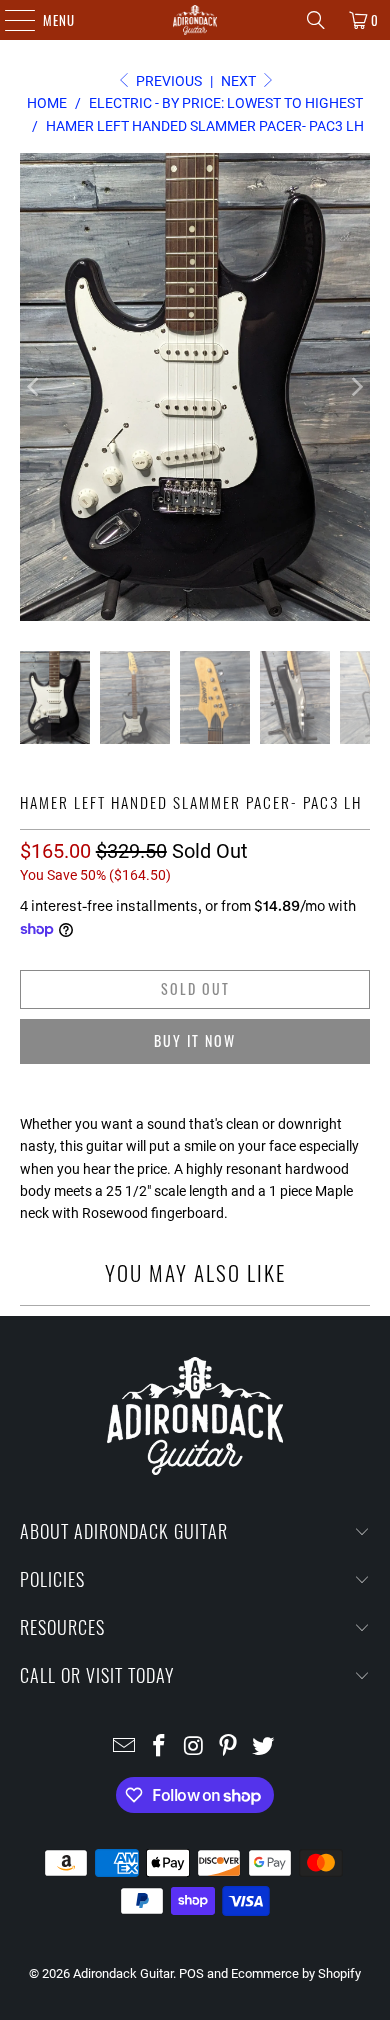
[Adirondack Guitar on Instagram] (194, 1747)
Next (240, 81)
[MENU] (9, 20)
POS (191, 1973)
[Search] (316, 20)
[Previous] (35, 387)
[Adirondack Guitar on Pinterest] (229, 1747)
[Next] (355, 387)
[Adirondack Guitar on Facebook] (159, 1747)
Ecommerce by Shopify (296, 1973)
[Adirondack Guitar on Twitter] (264, 1747)
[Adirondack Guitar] (195, 20)
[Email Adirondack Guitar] (125, 1747)
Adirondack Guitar (123, 1973)
